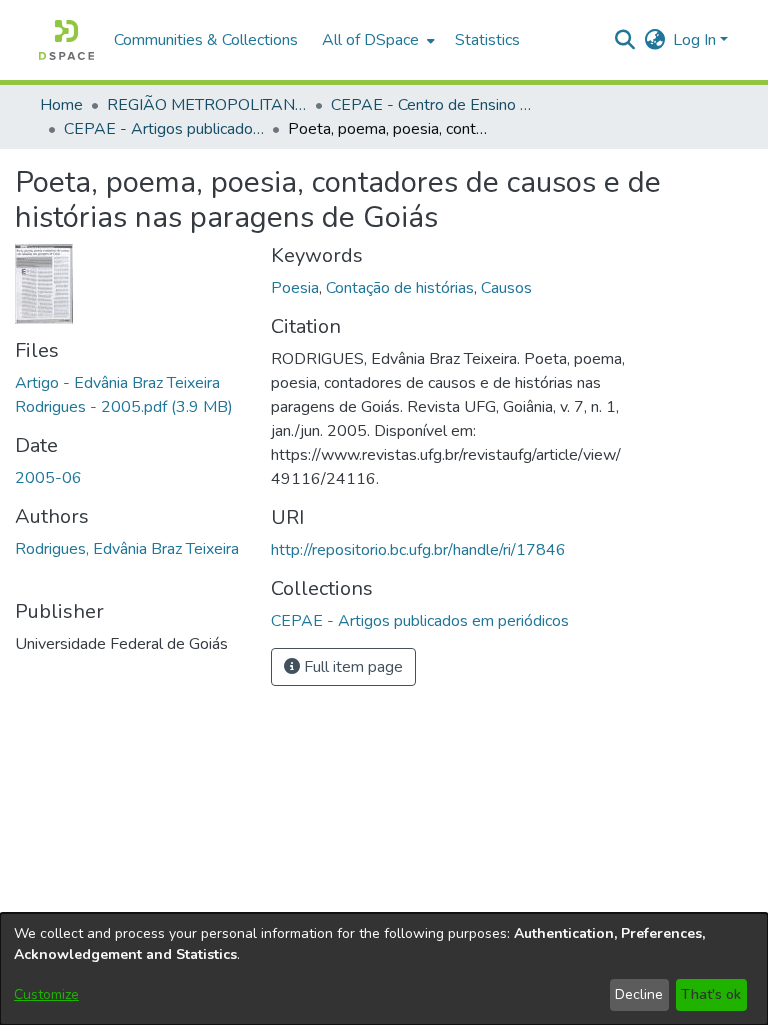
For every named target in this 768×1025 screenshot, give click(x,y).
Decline (639, 994)
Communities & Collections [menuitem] (206, 40)
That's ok (711, 994)
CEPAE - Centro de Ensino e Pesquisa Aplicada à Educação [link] (431, 105)
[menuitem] (376, 40)
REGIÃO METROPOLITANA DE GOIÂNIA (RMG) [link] (207, 105)
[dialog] (384, 969)
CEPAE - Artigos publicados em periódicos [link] (164, 129)
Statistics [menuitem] (487, 40)
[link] (420, 621)
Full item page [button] (351, 667)
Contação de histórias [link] (400, 288)
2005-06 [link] (48, 478)
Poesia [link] (295, 288)
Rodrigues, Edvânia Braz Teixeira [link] (127, 549)
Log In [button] (696, 40)
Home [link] (61, 105)
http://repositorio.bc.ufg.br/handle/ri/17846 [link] (418, 550)
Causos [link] (506, 288)
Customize (46, 994)
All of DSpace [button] (370, 40)
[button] (66, 40)
